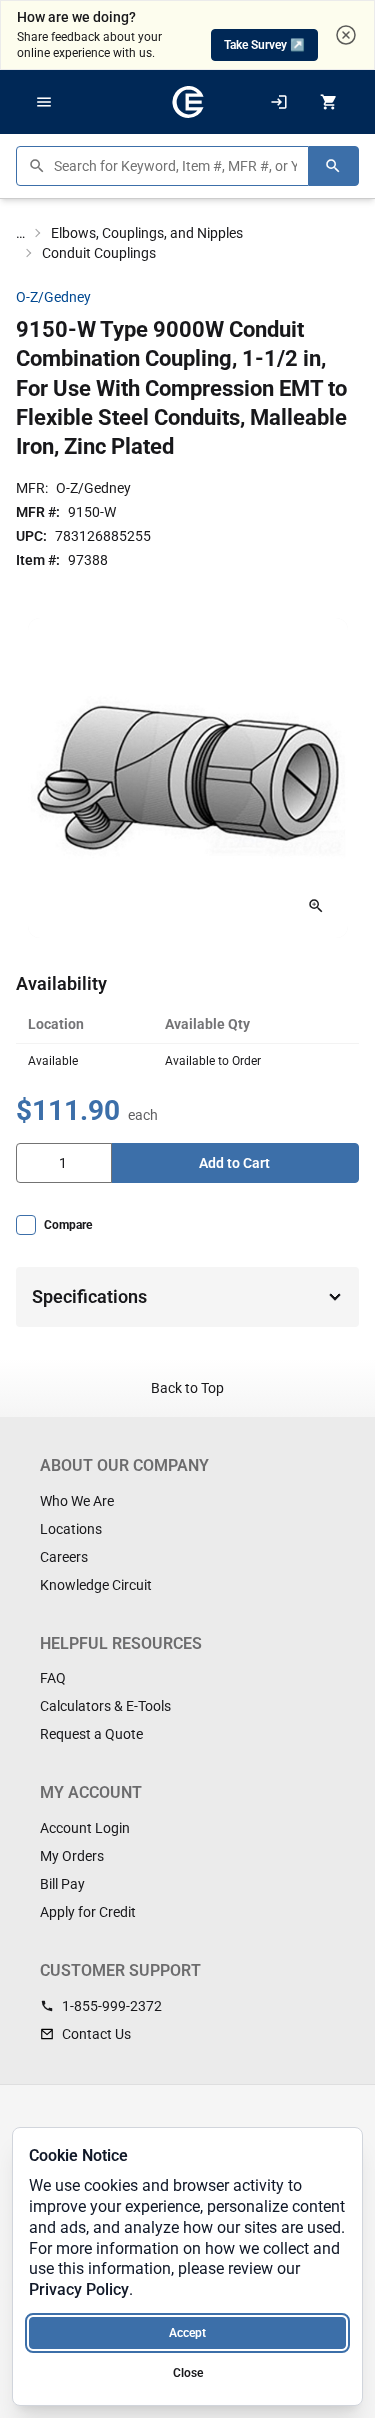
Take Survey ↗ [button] (264, 45)
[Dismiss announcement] (346, 35)
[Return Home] (188, 102)
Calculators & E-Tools (105, 1706)
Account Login (85, 1828)
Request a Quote (91, 1734)
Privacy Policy (79, 2289)
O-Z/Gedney (53, 297)
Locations (71, 1529)
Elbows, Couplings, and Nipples (147, 233)
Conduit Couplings (99, 253)
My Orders (72, 1856)
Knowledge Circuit (96, 1585)
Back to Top (187, 1388)
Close (188, 2373)
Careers (64, 1557)
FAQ (53, 1678)
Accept (187, 2333)
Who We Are (77, 1501)
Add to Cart (234, 1163)
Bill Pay (62, 1884)
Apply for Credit (88, 1912)
